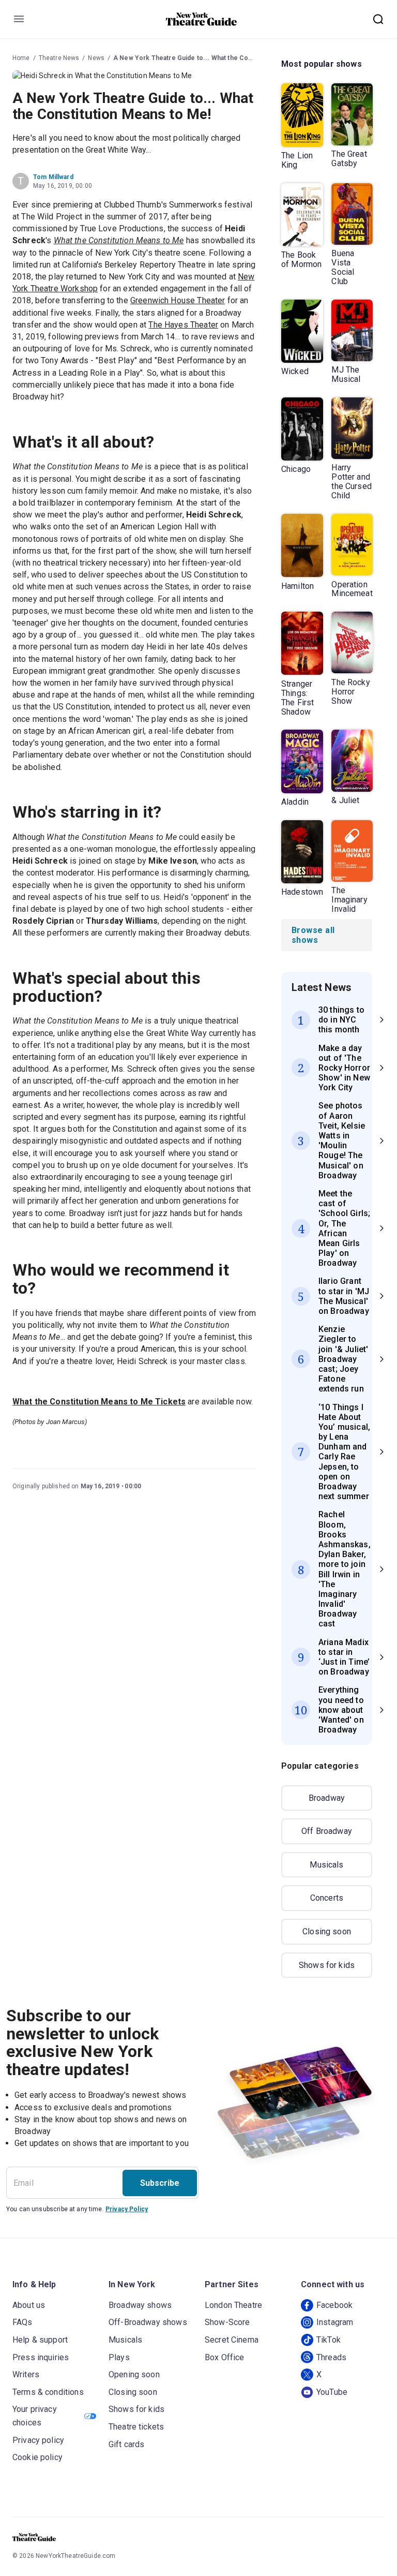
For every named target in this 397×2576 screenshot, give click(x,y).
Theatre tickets (136, 2427)
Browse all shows (313, 935)
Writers (26, 2374)
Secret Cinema (232, 2340)
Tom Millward (53, 177)
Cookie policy (37, 2457)
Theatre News (59, 58)
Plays (119, 2357)
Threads (331, 2357)
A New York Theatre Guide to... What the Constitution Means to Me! (217, 58)
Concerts (327, 1898)
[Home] (202, 19)
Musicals (326, 1865)
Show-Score (227, 2322)
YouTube (332, 2392)
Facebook (334, 2305)
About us (29, 2305)
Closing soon (327, 1931)
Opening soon (134, 2374)
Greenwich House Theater (178, 300)
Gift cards (127, 2444)
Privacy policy (38, 2440)
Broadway (327, 1798)
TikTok (329, 2340)
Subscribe (160, 2183)
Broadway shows (140, 2305)
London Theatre (233, 2305)
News (96, 58)
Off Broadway (327, 1831)
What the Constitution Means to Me (119, 240)
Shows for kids (327, 1965)
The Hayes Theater (183, 325)
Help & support (40, 2340)
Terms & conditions (48, 2392)
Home (21, 58)
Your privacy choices (35, 2416)
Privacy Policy (127, 2209)
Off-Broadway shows (148, 2322)
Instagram (335, 2322)
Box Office (225, 2357)
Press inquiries (41, 2357)
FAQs (22, 2322)
